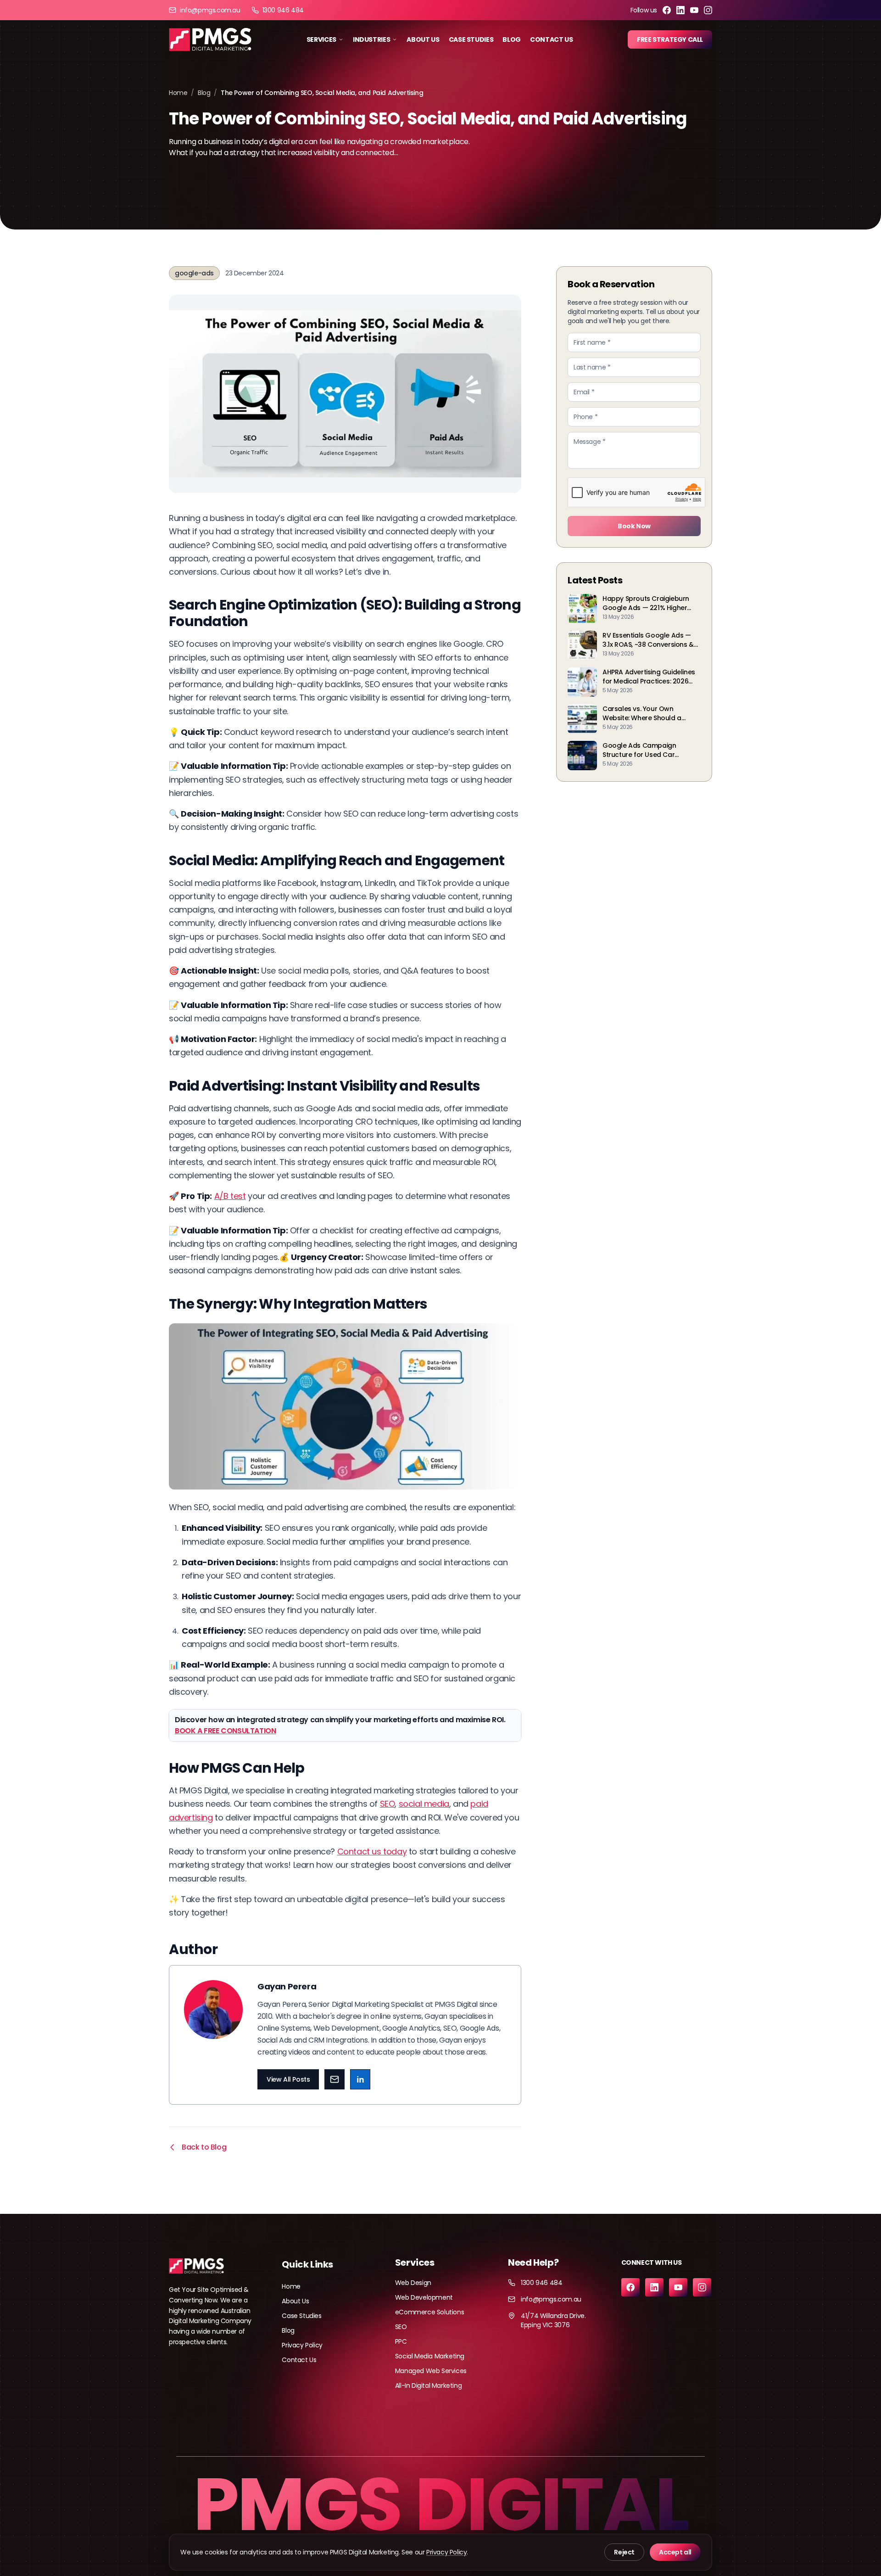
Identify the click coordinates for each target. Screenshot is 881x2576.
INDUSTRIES (372, 39)
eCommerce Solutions (429, 2312)
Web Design (413, 2283)
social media (424, 1804)
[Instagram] (708, 10)
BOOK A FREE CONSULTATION (225, 1731)
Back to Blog (204, 2147)
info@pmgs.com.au (210, 10)
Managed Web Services (431, 2371)
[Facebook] (667, 10)
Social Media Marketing (430, 2356)
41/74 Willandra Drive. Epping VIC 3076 (553, 2320)
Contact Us (299, 2360)
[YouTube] (694, 10)
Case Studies (301, 2316)
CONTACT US (552, 39)
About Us (295, 2301)
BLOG (512, 39)
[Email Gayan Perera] (335, 2079)
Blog (204, 93)
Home (178, 93)
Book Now (634, 526)
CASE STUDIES (471, 39)
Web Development (424, 2297)
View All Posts (288, 2079)
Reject (624, 2552)
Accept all (675, 2552)
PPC (401, 2341)
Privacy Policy (302, 2345)
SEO (388, 1804)
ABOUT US (423, 39)
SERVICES (321, 39)
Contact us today (372, 1851)
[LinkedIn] (680, 10)
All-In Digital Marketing (428, 2386)
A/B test (230, 1196)
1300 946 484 (283, 10)
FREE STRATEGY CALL (670, 39)
